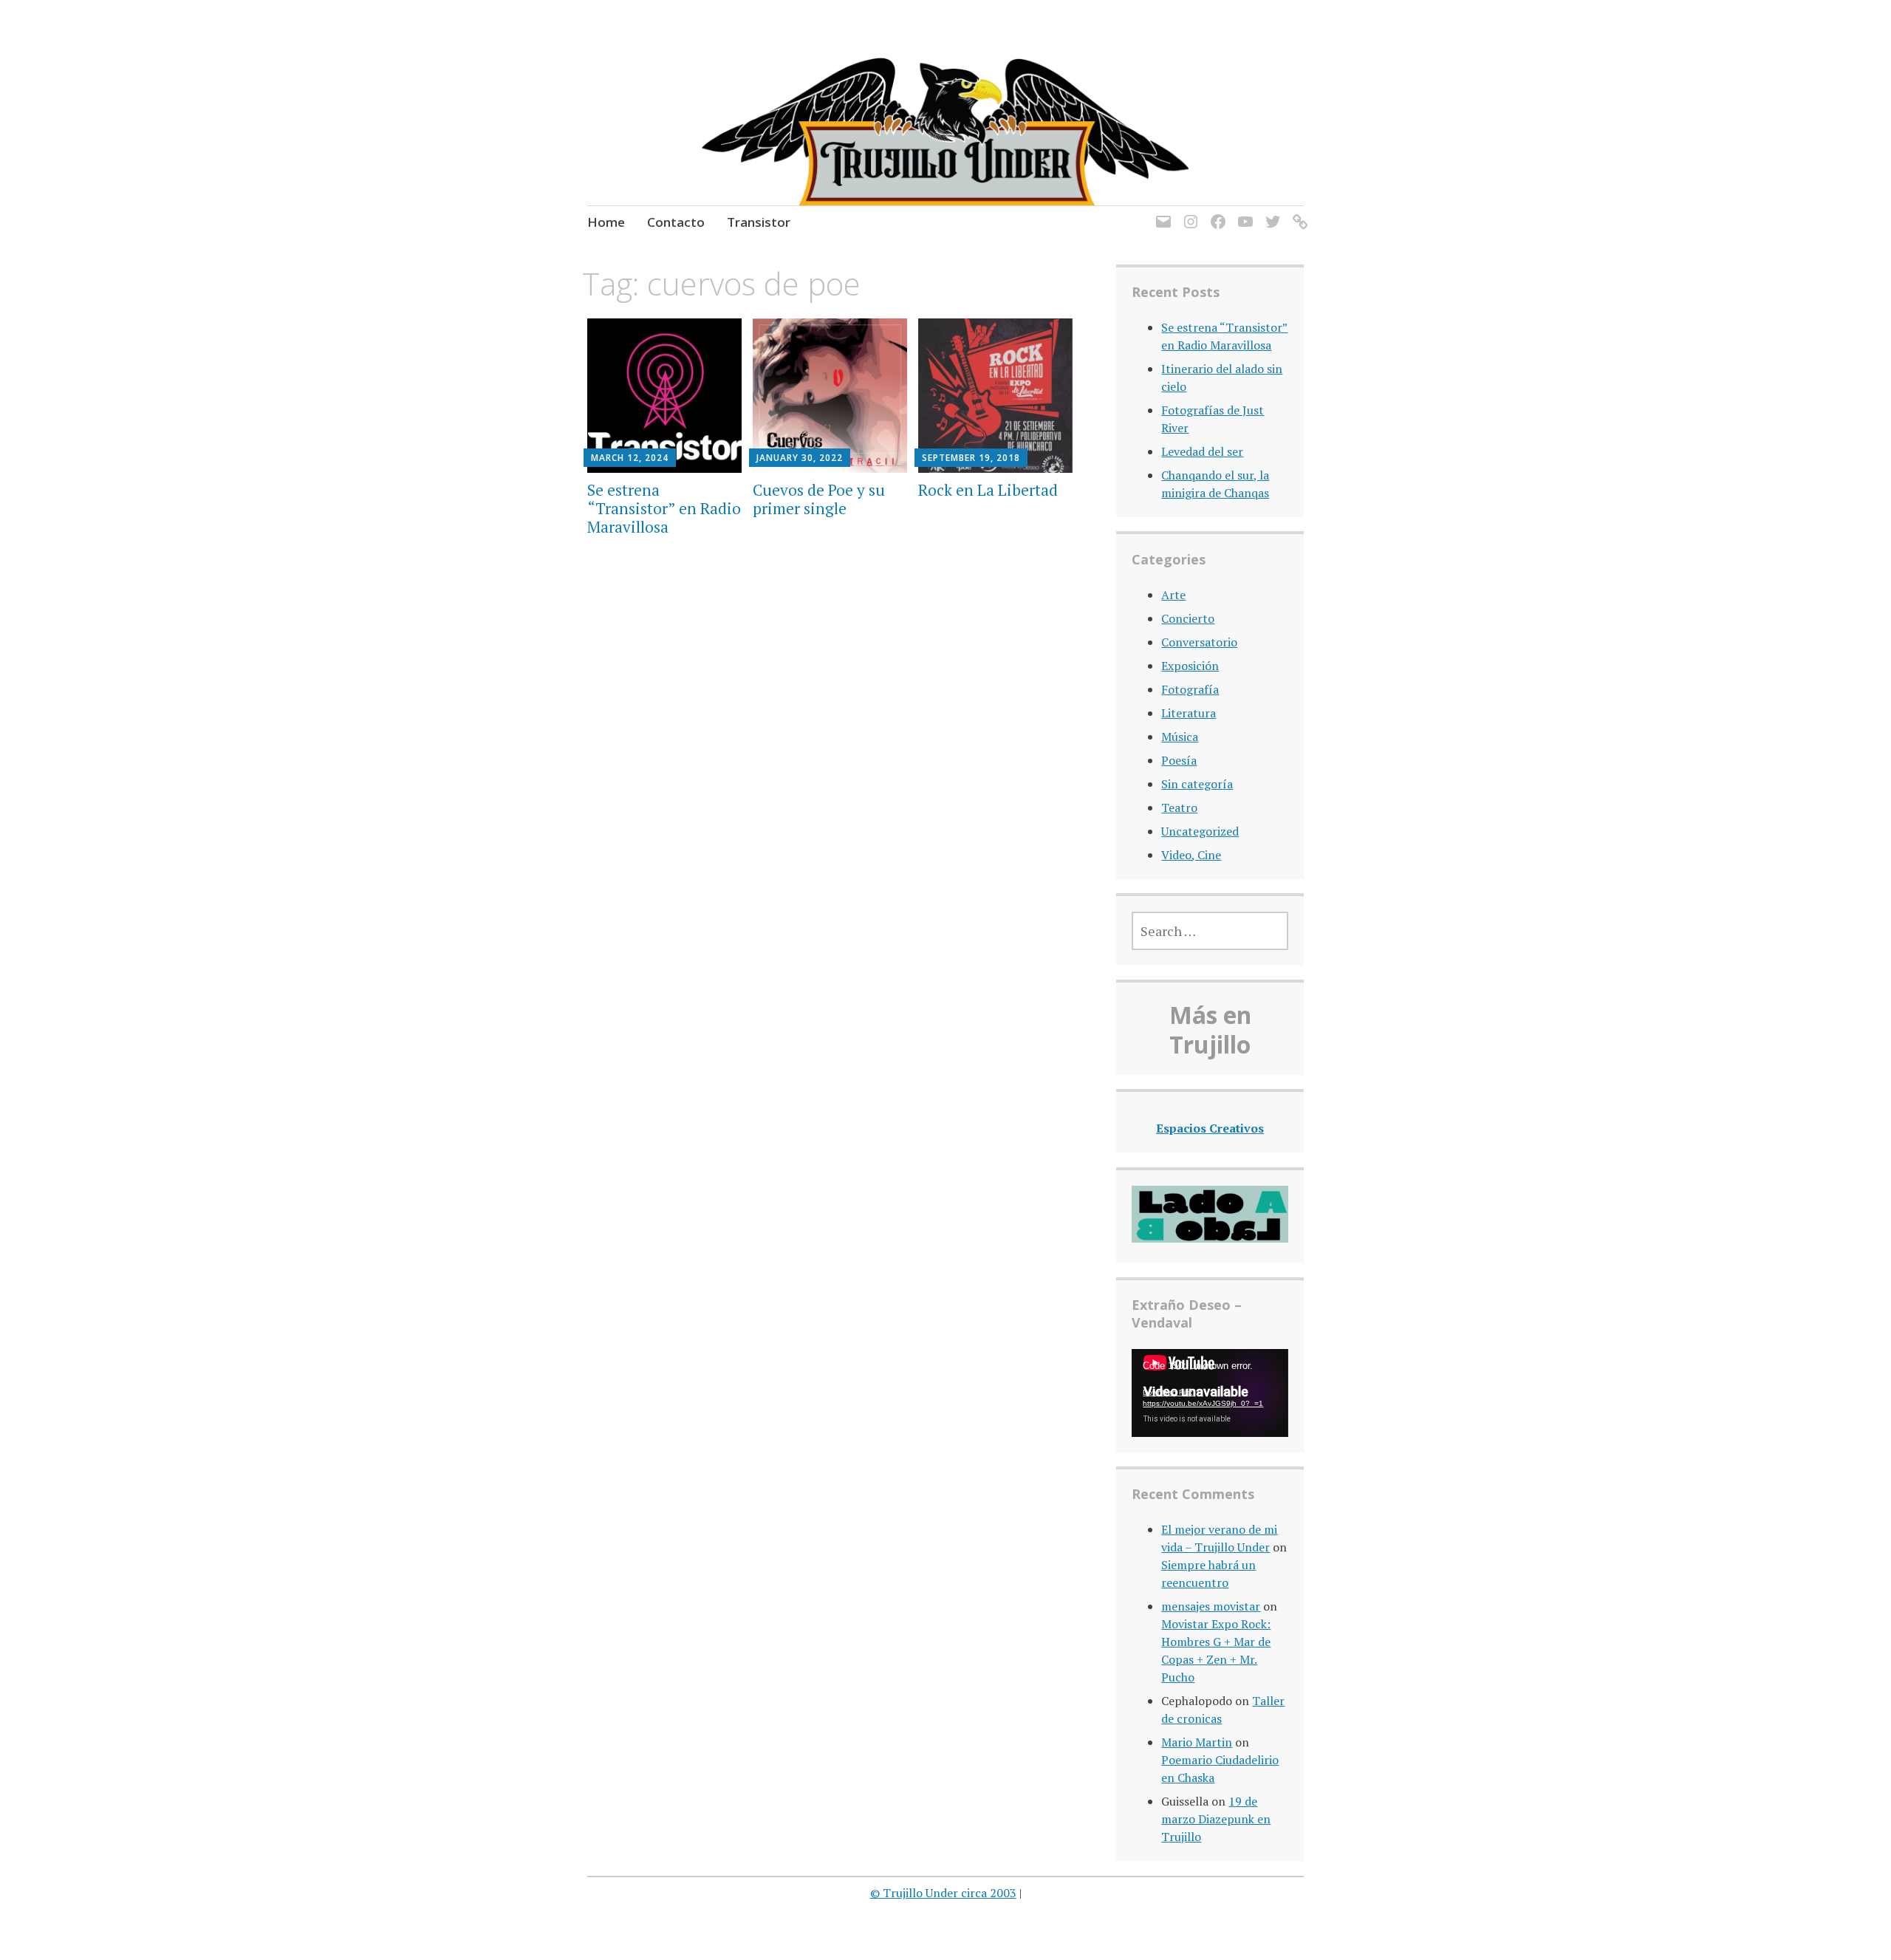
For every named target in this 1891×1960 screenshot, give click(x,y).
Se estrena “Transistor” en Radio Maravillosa (664, 508)
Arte (1173, 595)
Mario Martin (1197, 1742)
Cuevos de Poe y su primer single (819, 499)
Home (606, 222)
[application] (1210, 1393)
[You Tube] (1243, 213)
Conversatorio (1199, 642)
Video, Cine (1191, 855)
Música (1180, 737)
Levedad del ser (1202, 451)
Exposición (1190, 666)
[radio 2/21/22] (1297, 213)
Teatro (1179, 807)
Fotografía (1190, 689)
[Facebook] (1215, 213)
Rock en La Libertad (988, 490)
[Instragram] (1188, 213)
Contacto (676, 222)
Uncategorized (1200, 831)
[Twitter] (1270, 213)
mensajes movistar (1211, 1606)
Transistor (759, 222)
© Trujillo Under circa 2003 (943, 1893)
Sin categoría (1197, 784)
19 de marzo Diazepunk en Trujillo (1216, 1819)
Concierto (1188, 618)
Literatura (1189, 713)
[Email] (1161, 213)
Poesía (1179, 760)
